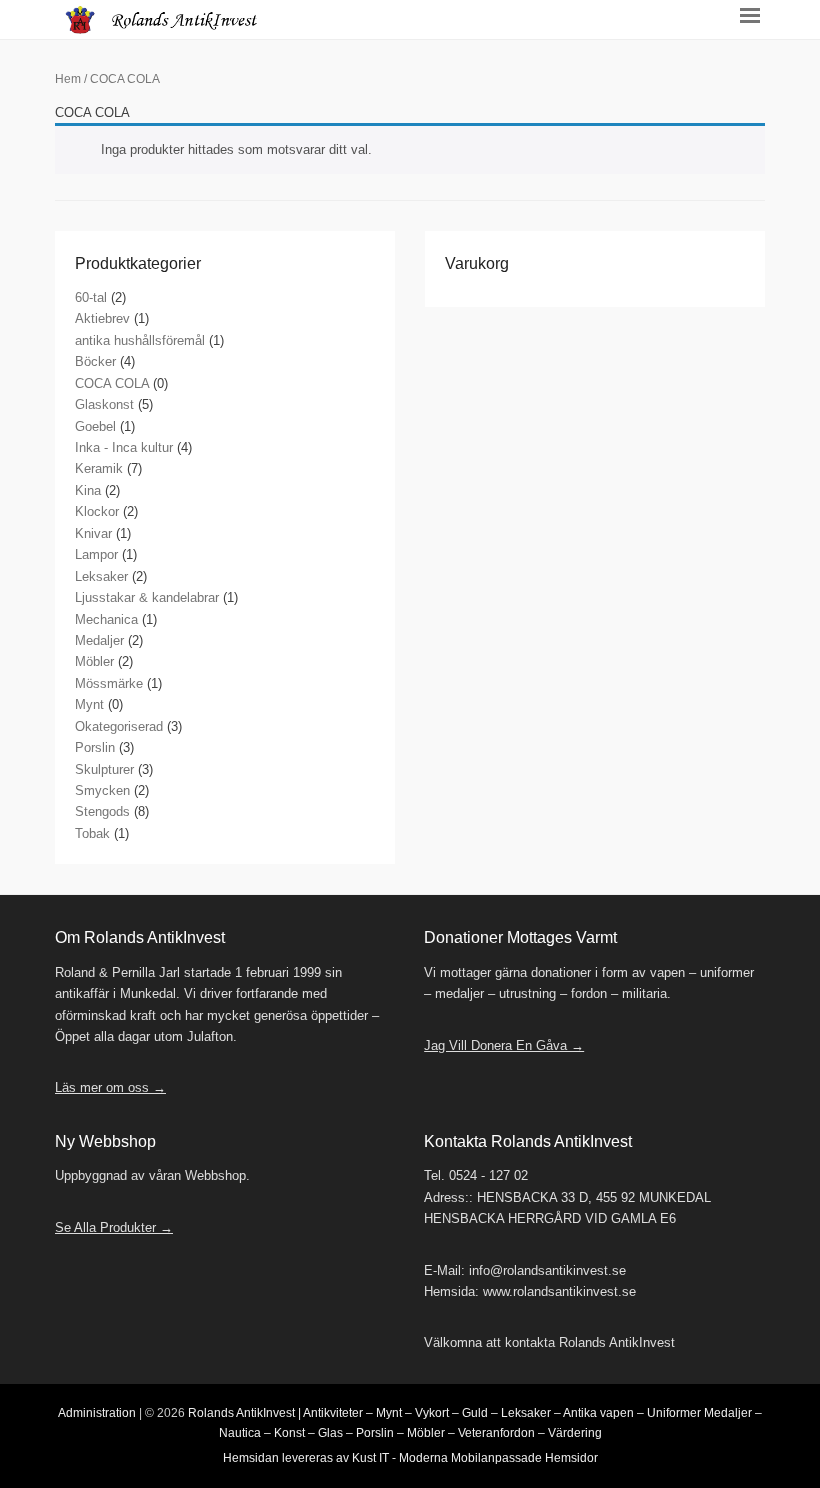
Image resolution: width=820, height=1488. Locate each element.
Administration (97, 1413)
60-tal (91, 297)
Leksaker (101, 576)
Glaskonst (104, 404)
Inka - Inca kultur (124, 447)
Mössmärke (109, 683)
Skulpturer (104, 769)
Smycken (102, 790)
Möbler (94, 661)
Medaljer (99, 640)
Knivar (93, 533)
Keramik (99, 468)
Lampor (96, 554)
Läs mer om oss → (110, 1087)
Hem (68, 79)
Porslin (95, 747)
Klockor (97, 511)
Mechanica (106, 619)
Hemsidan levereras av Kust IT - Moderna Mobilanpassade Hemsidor (410, 1458)
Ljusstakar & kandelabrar (147, 597)
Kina (88, 490)
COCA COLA (112, 383)
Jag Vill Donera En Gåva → (504, 1045)
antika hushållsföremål (140, 340)
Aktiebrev (102, 318)
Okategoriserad (119, 726)
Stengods (102, 811)
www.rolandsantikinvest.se (559, 1291)
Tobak (92, 833)
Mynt (89, 704)
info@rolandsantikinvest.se (547, 1270)
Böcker (95, 361)
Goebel (95, 426)
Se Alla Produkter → (114, 1227)
